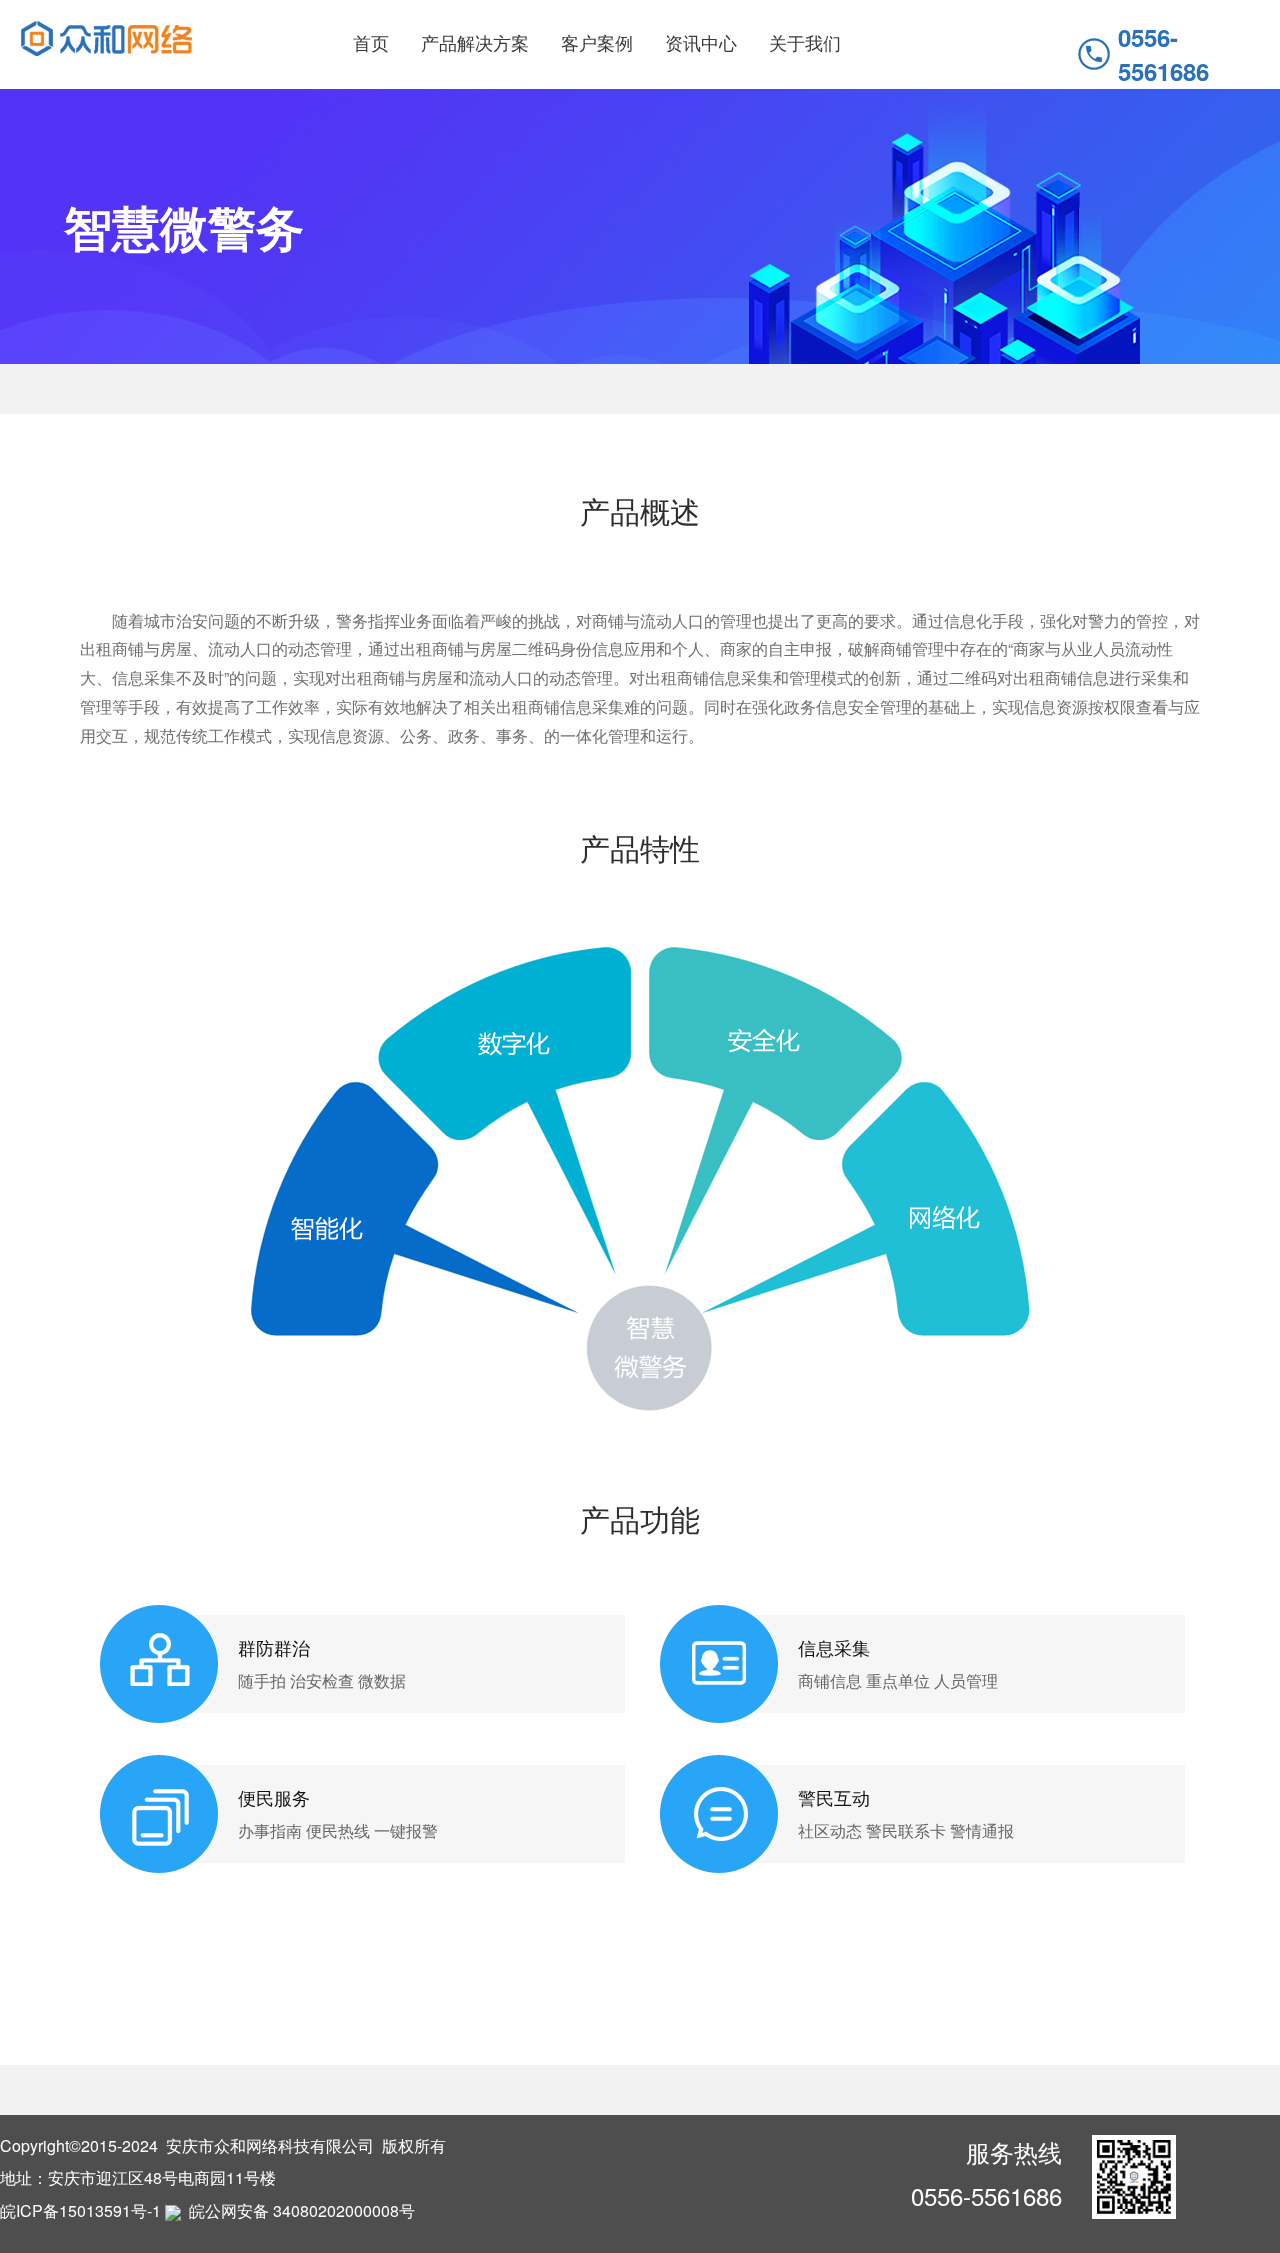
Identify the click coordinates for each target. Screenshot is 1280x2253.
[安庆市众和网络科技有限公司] (106, 36)
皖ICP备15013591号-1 (80, 2210)
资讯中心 (701, 42)
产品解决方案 (475, 42)
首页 (371, 42)
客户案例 (597, 42)
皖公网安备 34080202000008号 (300, 2210)
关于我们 (805, 42)
